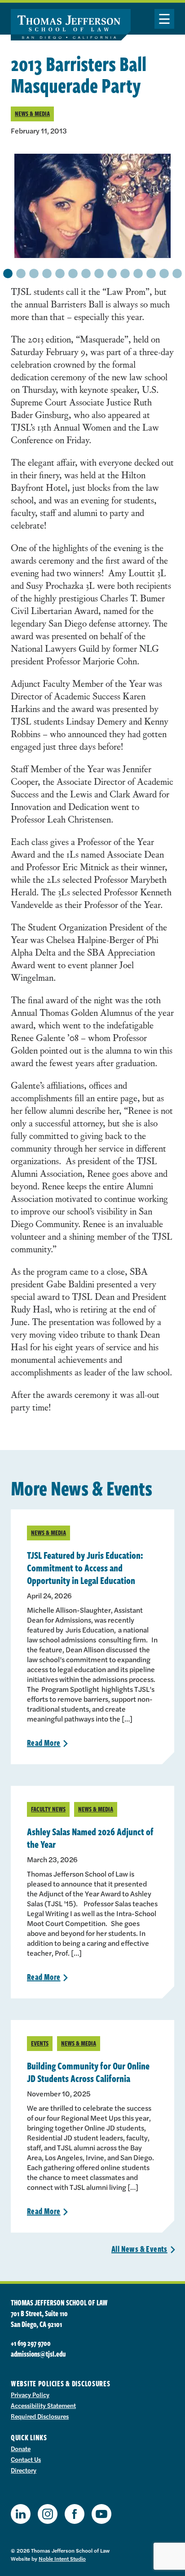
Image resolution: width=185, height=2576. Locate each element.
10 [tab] (125, 273)
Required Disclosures (40, 2416)
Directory (24, 2470)
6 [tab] (73, 273)
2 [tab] (21, 273)
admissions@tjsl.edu (38, 2354)
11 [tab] (138, 273)
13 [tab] (164, 273)
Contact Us (26, 2459)
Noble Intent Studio (62, 2558)
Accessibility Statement (43, 2405)
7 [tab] (86, 273)
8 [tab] (99, 273)
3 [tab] (34, 273)
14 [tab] (177, 273)
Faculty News (48, 1809)
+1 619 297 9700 (31, 2343)
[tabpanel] (92, 206)
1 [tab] (8, 273)
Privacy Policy (30, 2394)
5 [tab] (60, 273)
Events (40, 2043)
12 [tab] (151, 273)
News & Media (32, 113)
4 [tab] (47, 273)
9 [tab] (112, 273)
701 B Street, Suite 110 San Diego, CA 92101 (39, 2319)
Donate (21, 2448)
